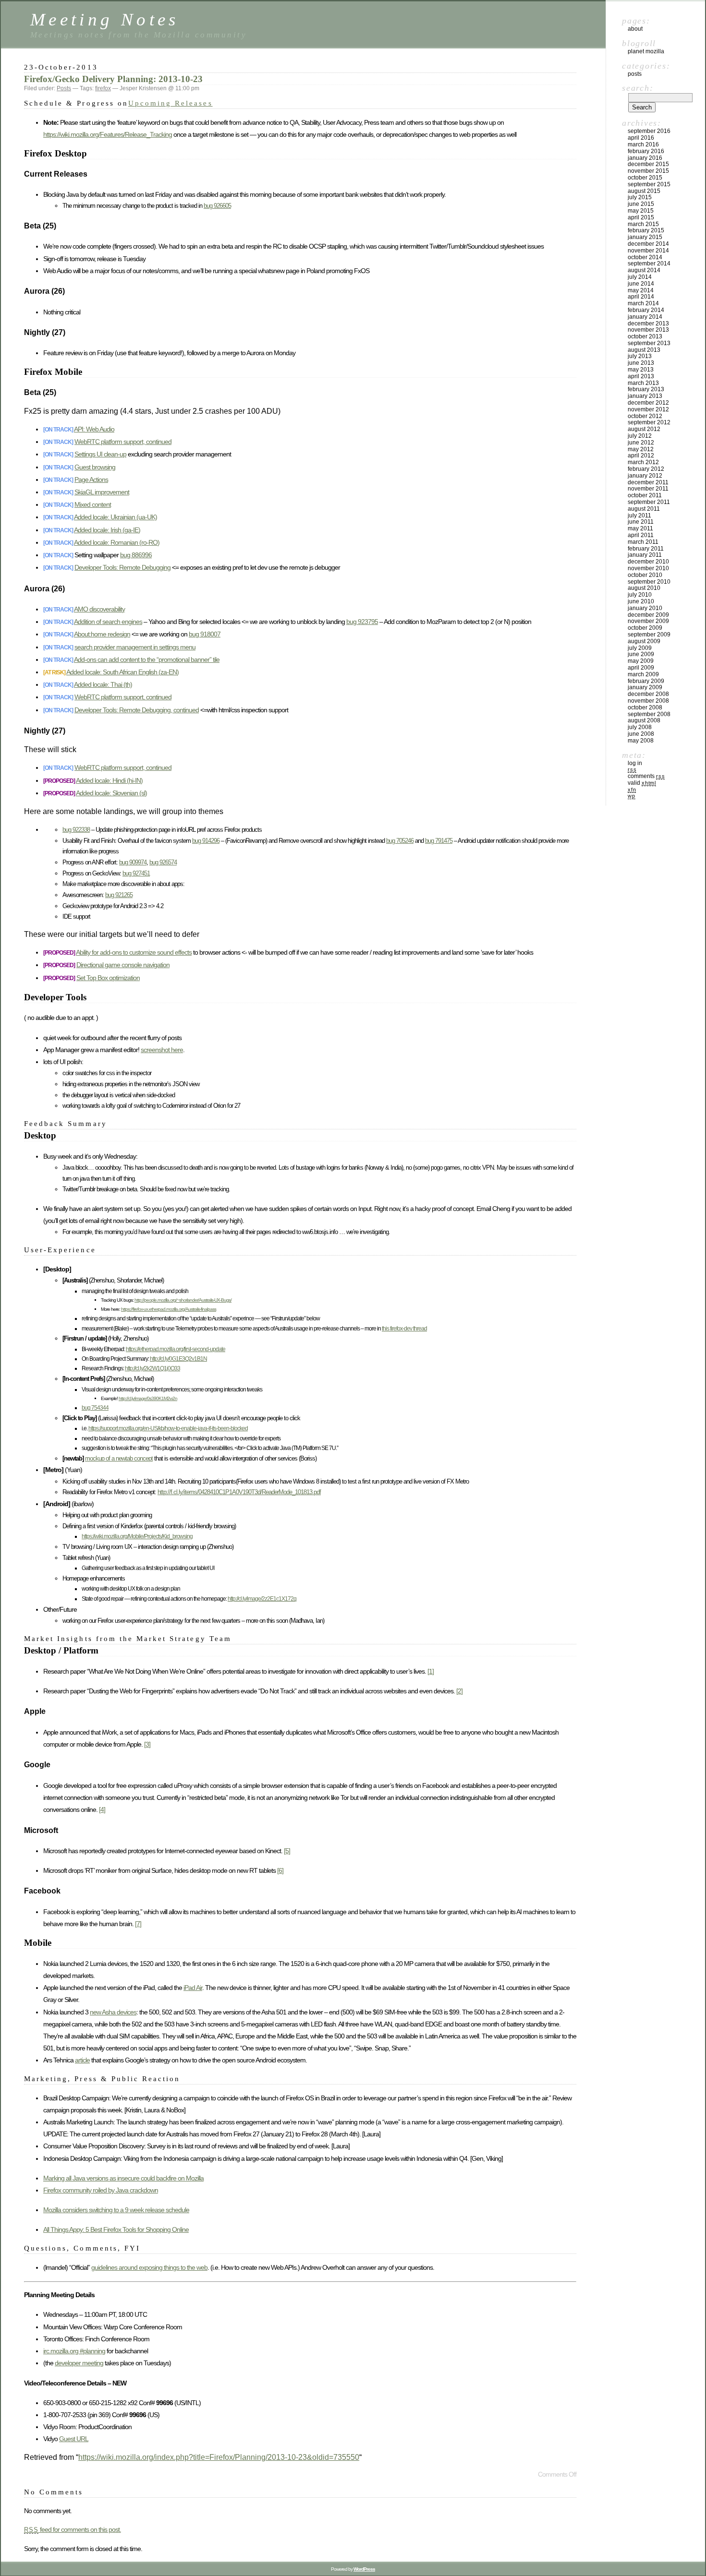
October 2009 (645, 628)
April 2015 (641, 217)
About (635, 29)
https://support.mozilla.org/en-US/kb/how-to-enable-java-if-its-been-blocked (168, 1428)
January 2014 (645, 317)
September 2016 (649, 131)
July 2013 (640, 356)
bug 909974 (133, 862)
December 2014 (648, 244)
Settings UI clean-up (100, 454)
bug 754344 (95, 1408)
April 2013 (641, 376)
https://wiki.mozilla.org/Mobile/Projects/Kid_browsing (137, 1536)
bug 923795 (362, 622)
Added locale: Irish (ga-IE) (107, 530)
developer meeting (79, 2363)
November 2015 (648, 171)
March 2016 (643, 144)
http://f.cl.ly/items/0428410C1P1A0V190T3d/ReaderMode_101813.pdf (239, 1492)
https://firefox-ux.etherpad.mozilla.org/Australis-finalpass (169, 1309)
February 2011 (646, 549)
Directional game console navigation (123, 965)
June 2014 (641, 284)
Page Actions (91, 479)
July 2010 (640, 595)
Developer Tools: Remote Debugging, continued (137, 710)
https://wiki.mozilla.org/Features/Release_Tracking (108, 134)
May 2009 (641, 661)
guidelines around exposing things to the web (149, 2267)
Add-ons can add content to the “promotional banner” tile (147, 659)
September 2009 (649, 635)
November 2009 (648, 621)
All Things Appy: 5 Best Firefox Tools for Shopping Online (116, 2229)
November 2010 (648, 568)
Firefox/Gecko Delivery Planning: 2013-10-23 (113, 79)
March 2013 (643, 383)
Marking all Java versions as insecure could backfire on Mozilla (123, 2178)
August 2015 (644, 191)
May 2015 (641, 211)
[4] (102, 1809)
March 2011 (643, 542)
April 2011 (641, 535)
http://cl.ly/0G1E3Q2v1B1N (178, 1359)
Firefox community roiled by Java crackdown (101, 2190)
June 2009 (641, 654)
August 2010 (644, 588)
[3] (147, 1744)
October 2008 (645, 707)
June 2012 (641, 443)
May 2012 (641, 449)
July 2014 (640, 277)
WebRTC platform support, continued (123, 442)
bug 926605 (217, 206)
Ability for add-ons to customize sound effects (134, 952)
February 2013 (646, 389)
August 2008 (644, 720)
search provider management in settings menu (135, 647)
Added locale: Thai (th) (103, 684)
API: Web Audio (94, 429)
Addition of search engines (108, 622)
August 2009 (644, 641)
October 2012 (645, 416)
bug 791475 (439, 841)
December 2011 (648, 482)
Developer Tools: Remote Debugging (122, 567)
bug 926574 (163, 862)
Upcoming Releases (170, 103)
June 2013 (641, 363)
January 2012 (645, 476)
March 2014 (643, 303)
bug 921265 (119, 895)
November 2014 (648, 251)
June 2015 (641, 204)
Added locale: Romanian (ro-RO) (117, 542)
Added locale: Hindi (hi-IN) (109, 780)
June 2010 (641, 601)
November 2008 (648, 701)
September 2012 (649, 422)
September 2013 (649, 343)
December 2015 (648, 164)
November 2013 (648, 330)
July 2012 (640, 436)
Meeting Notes (105, 19)
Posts (64, 88)
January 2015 (645, 237)
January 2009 (645, 687)
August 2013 (644, 350)
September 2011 (649, 502)
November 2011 (648, 489)
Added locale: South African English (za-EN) (122, 672)
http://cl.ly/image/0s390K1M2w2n (148, 1398)
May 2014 (641, 290)
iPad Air (193, 1988)
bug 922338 (76, 830)
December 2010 (648, 562)
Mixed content (93, 504)
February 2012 (646, 469)
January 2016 (645, 158)
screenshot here (162, 1050)
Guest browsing (95, 467)
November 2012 (648, 409)
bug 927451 (136, 873)
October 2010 (645, 575)
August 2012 (644, 429)
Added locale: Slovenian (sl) (111, 793)
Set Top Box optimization (108, 978)
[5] (287, 1851)
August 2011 (644, 509)
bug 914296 (206, 841)
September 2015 (649, 184)
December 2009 (648, 615)
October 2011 (645, 495)
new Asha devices (113, 2012)
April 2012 (641, 455)
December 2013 (648, 323)
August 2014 (644, 270)
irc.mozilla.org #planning (74, 2351)
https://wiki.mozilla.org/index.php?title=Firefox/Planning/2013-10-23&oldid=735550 (219, 2457)
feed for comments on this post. (73, 2529)
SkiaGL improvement (102, 492)
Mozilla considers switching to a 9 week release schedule (116, 2210)
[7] (138, 1924)
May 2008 (641, 741)
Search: (638, 88)
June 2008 (641, 734)
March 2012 (643, 462)
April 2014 (641, 297)
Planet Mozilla (646, 51)
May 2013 (641, 370)
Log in (635, 763)
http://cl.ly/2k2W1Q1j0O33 (152, 1368)
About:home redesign (102, 634)
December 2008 (648, 694)
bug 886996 (136, 555)
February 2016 (646, 151)
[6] (280, 1870)
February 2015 (646, 230)
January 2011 (645, 555)
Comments (646, 776)
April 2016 (641, 138)
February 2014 (646, 310)
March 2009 (643, 674)
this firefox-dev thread (404, 1328)
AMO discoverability (99, 609)
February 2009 (646, 681)
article (82, 2060)
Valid (642, 783)
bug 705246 (400, 841)
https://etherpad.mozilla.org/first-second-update (176, 1349)
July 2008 (640, 727)
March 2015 (643, 224)
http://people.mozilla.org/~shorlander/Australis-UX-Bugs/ (183, 1300)
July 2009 (640, 648)
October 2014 (645, 257)
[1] (431, 1671)
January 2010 (645, 608)
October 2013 (645, 336)
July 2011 (639, 515)
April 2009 (641, 668)
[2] (459, 1691)
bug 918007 (205, 634)
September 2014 (649, 264)
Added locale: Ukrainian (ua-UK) (116, 517)
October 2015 (645, 178)
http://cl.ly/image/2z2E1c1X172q (262, 1599)
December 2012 (648, 403)
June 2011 (641, 522)
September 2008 (649, 714)
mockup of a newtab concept (119, 1458)
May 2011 (640, 528)
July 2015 (640, 197)
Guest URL (74, 2439)
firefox (103, 88)
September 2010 (649, 582)
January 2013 (645, 396)
